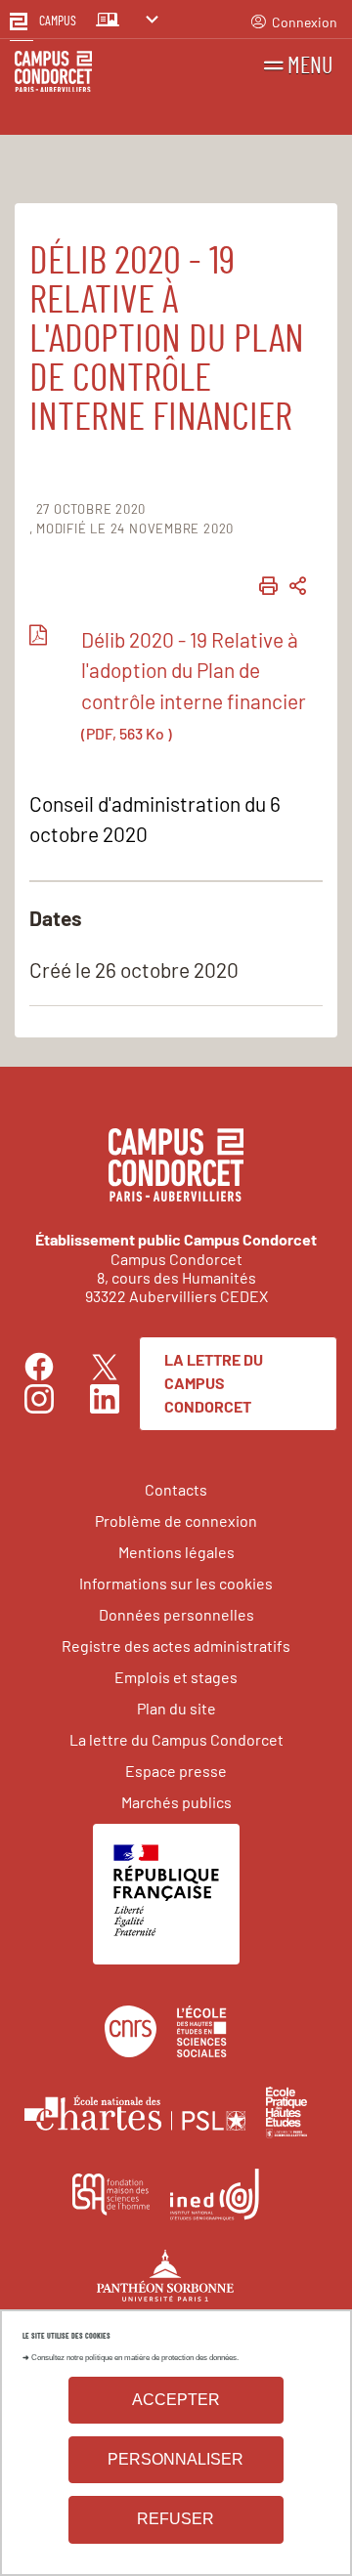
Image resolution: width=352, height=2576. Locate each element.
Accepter (176, 2400)
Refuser (176, 2519)
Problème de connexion (176, 1520)
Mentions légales (176, 1552)
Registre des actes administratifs (176, 1646)
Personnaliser (176, 2459)
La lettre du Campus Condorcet (214, 1383)
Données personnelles (176, 1614)
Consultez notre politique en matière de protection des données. (135, 2358)
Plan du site (176, 1708)
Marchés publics (176, 1802)
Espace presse (176, 1771)
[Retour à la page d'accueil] (53, 75)
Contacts (176, 1489)
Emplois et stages (176, 1677)
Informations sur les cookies (176, 1583)
